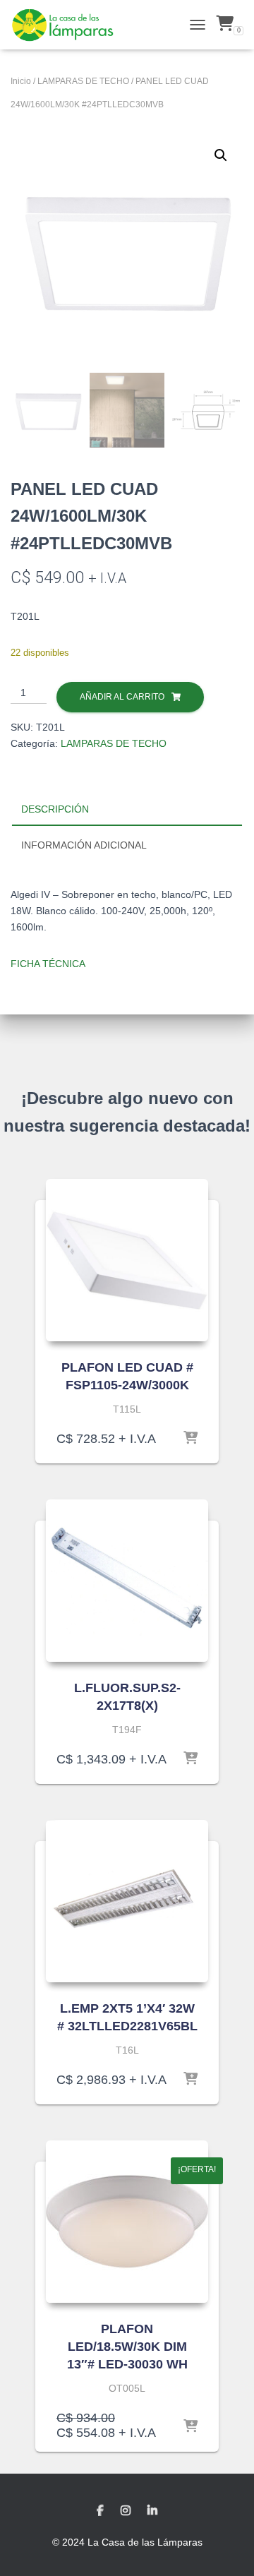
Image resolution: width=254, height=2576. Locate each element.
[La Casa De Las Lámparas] (68, 25)
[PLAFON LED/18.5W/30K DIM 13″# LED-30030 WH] (127, 2222)
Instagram (126, 2511)
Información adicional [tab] (84, 845)
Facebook (100, 2511)
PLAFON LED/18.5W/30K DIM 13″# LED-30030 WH (127, 2347)
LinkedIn (152, 2511)
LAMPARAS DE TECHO (83, 81)
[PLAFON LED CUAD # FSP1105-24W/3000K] (127, 1260)
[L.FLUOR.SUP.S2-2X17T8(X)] (127, 1581)
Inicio (21, 81)
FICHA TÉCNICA (48, 964)
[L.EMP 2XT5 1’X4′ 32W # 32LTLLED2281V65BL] (127, 1901)
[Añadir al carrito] (190, 1439)
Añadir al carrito (122, 697)
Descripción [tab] (55, 809)
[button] (221, 155)
